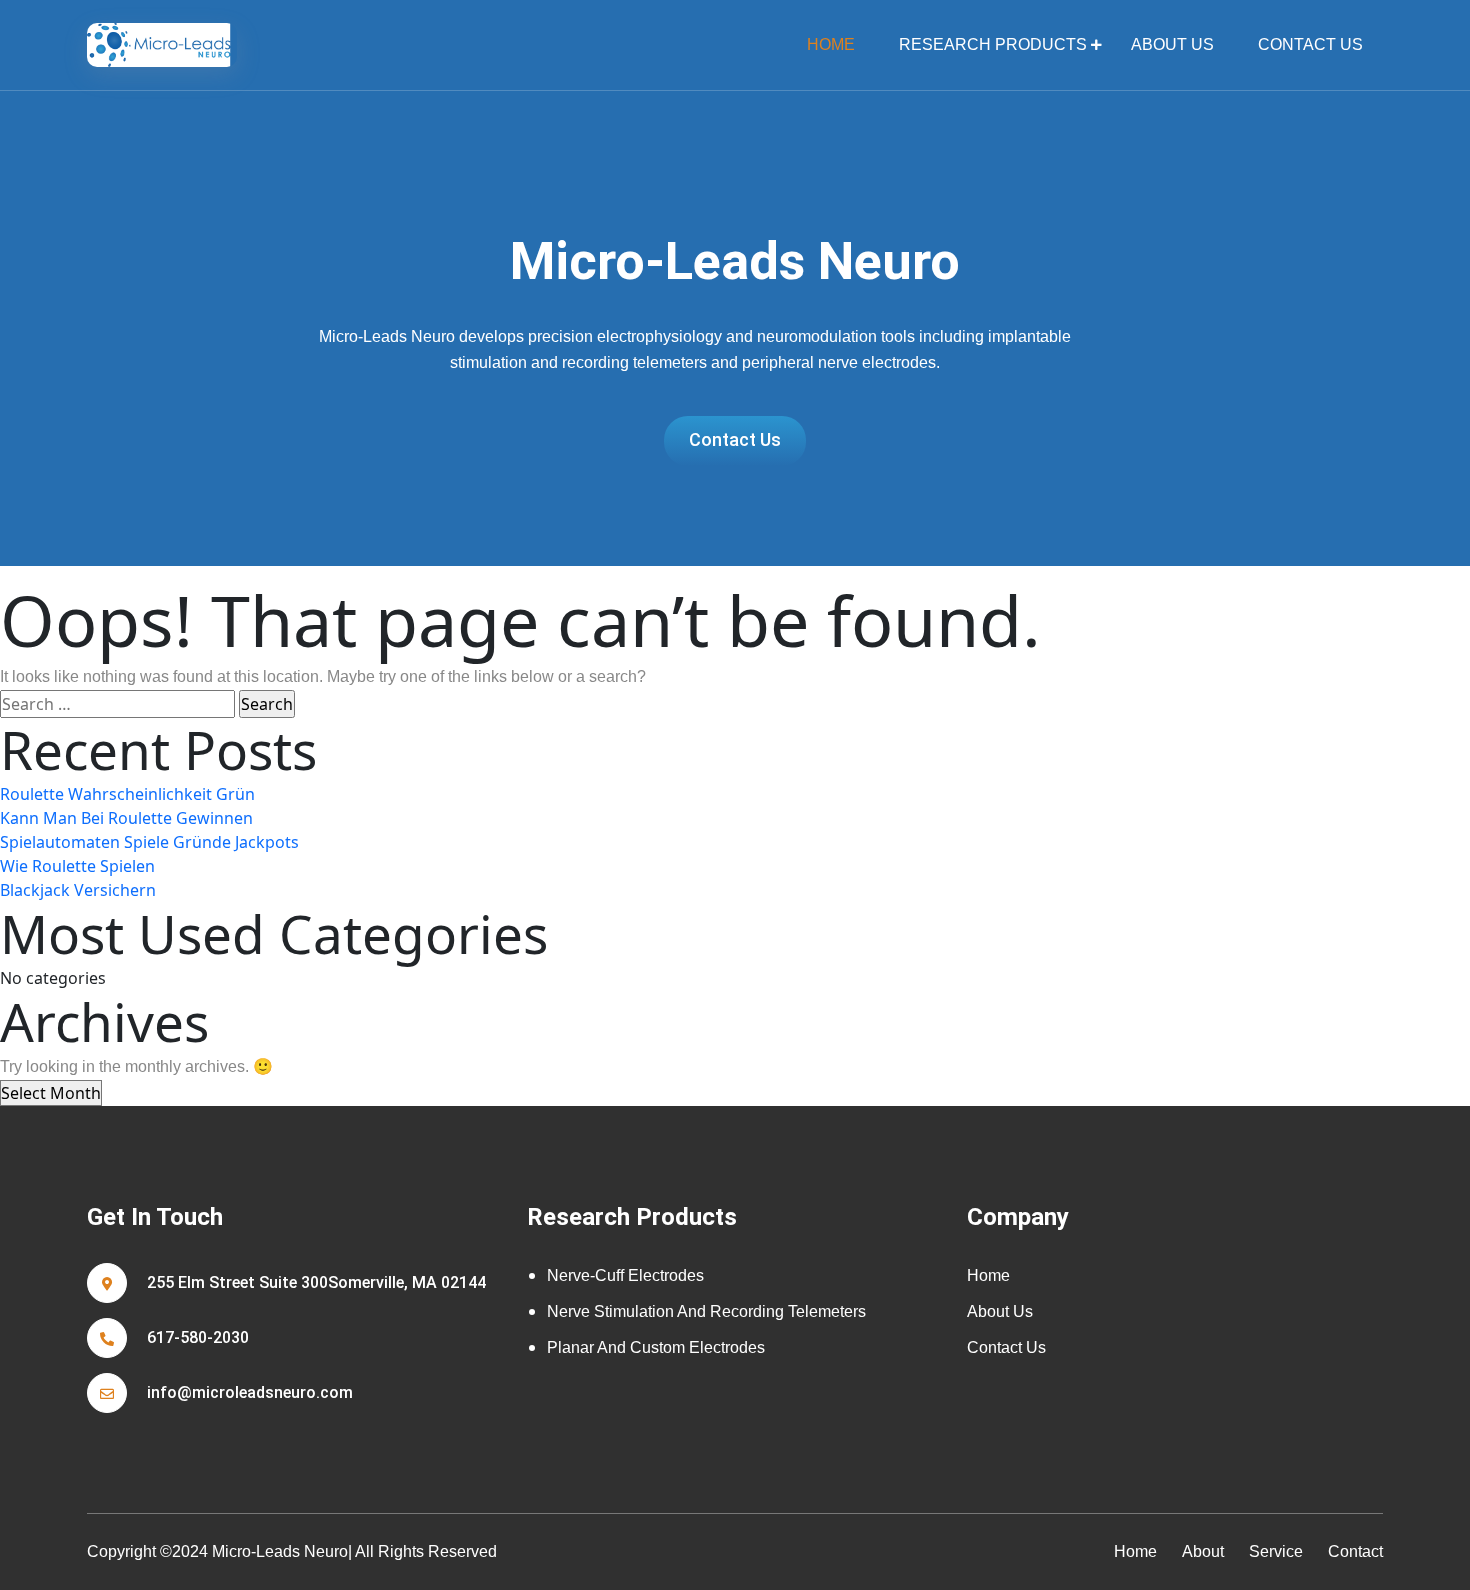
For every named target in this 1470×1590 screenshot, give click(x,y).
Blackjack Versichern (78, 890)
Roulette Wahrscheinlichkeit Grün (127, 794)
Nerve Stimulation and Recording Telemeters (706, 1311)
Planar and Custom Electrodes (656, 1347)
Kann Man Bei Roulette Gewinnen (126, 818)
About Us (1172, 44)
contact (1355, 1551)
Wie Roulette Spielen (77, 866)
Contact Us (1310, 44)
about (1203, 1551)
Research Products (993, 44)
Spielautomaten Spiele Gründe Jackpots (149, 842)
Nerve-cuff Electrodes (625, 1275)
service (1276, 1551)
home (831, 44)
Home (988, 1275)
